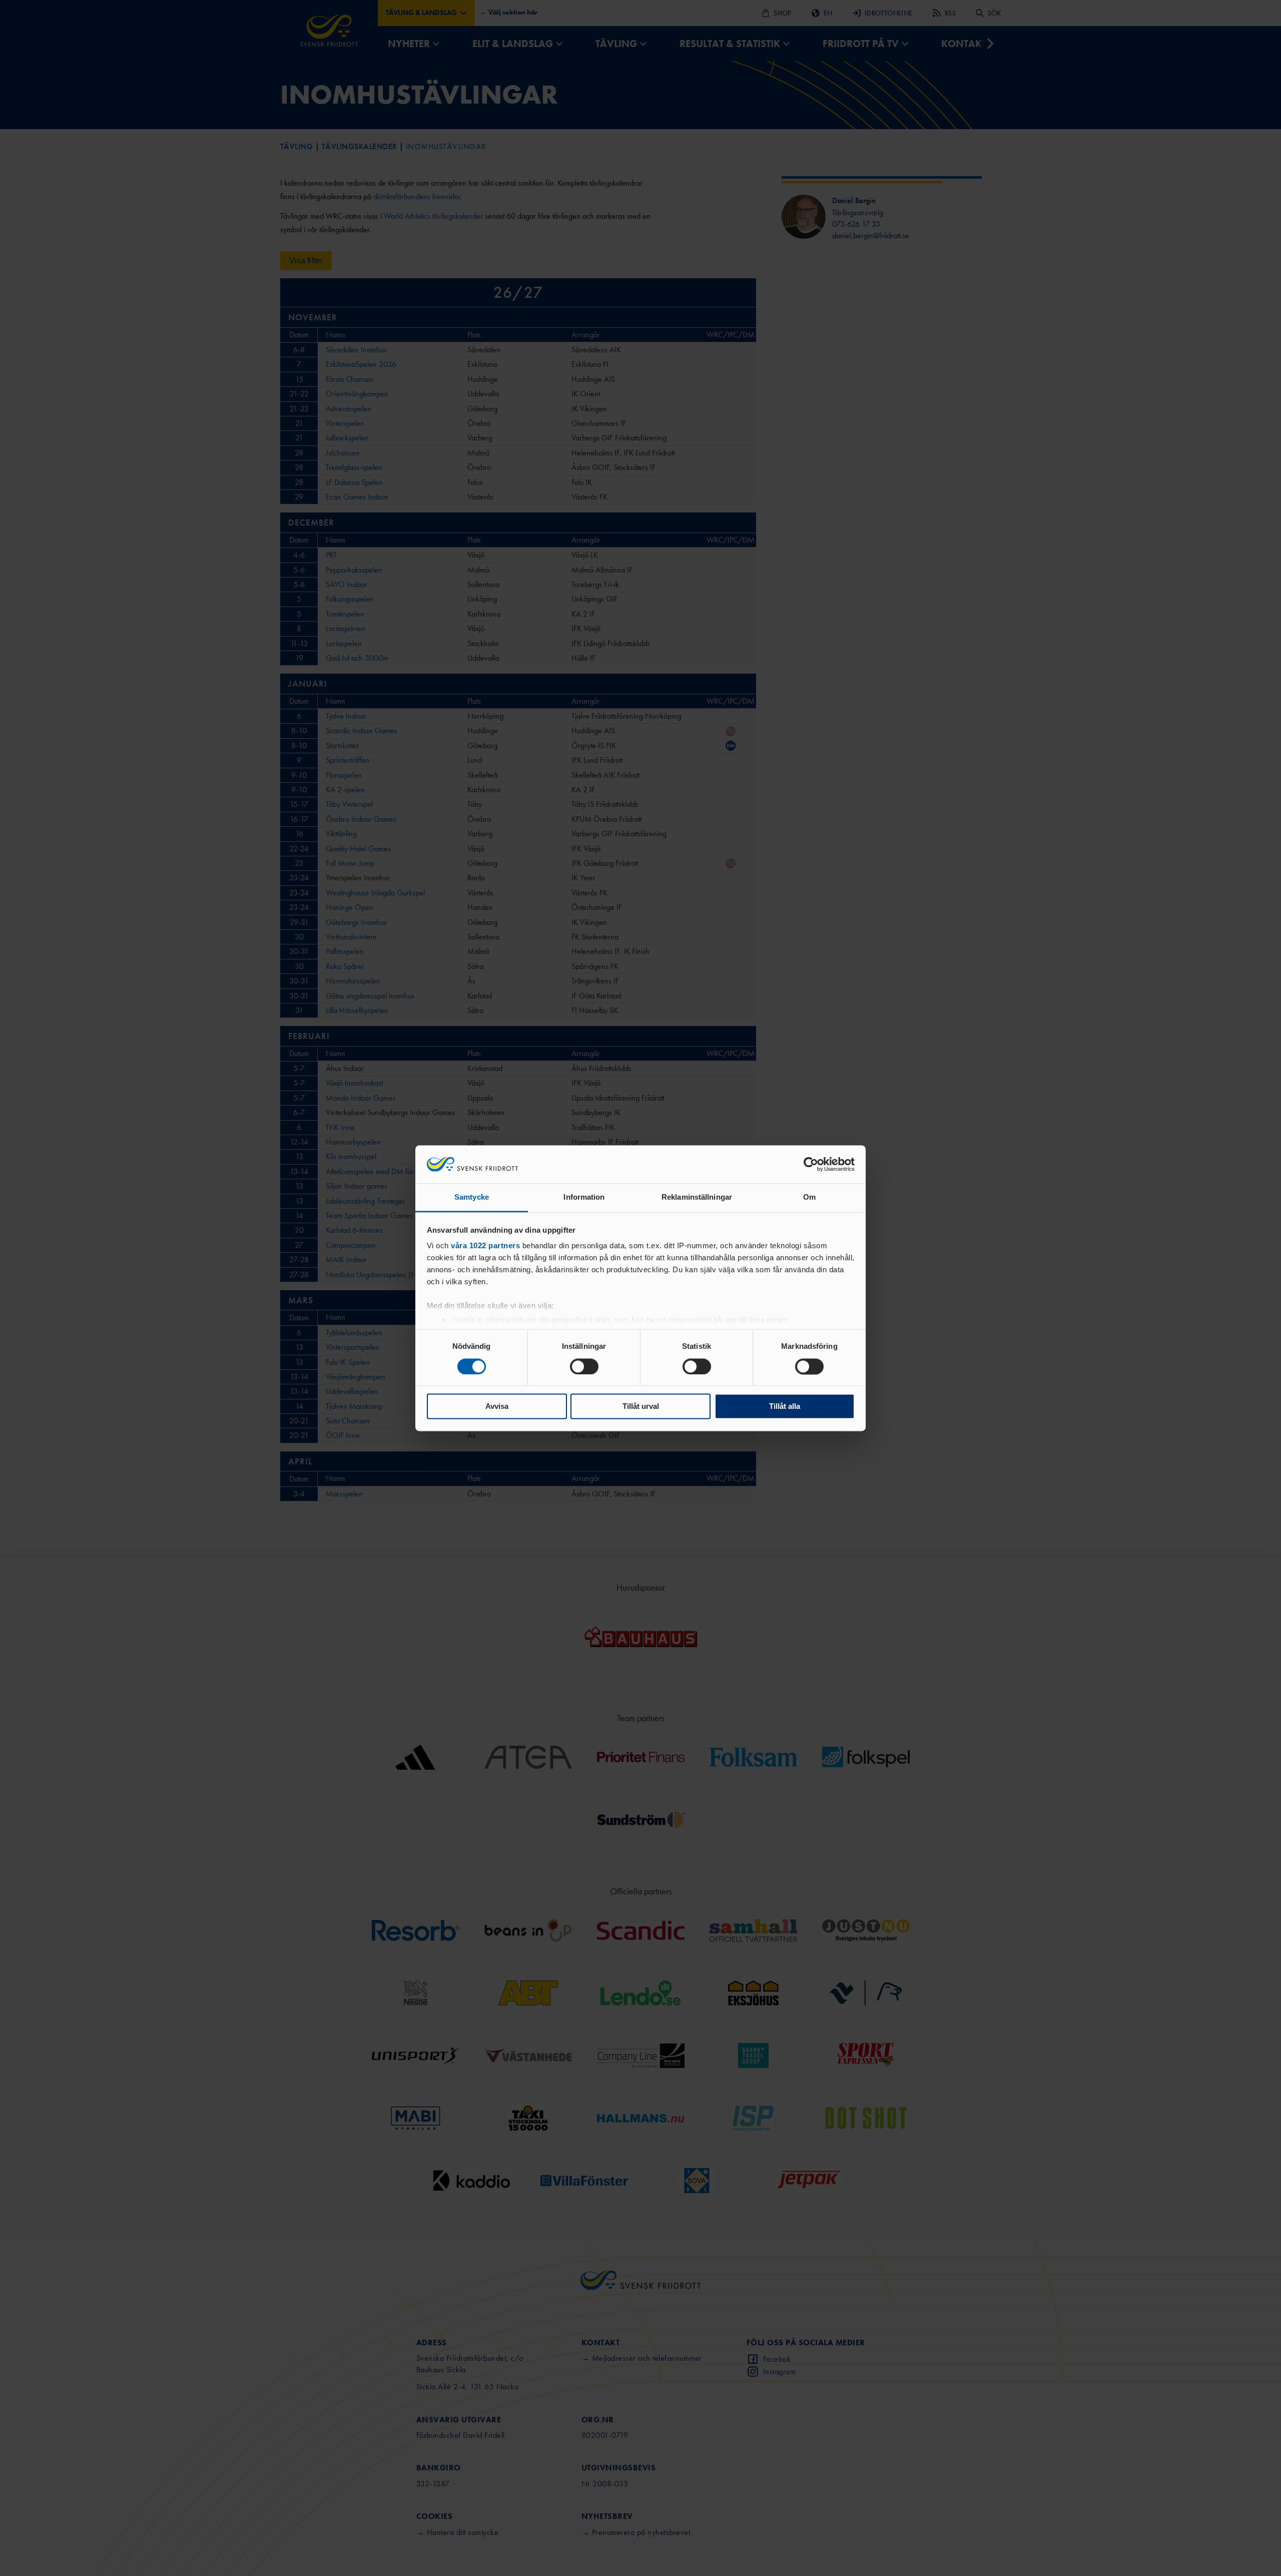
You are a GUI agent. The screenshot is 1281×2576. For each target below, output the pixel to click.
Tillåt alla (785, 1407)
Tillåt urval (641, 1407)
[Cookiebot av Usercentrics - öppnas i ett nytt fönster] (811, 1164)
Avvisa (497, 1407)
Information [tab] (584, 1197)
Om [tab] (809, 1197)
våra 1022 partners (485, 1246)
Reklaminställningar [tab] (697, 1197)
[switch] (584, 1366)
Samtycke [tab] (472, 1197)
